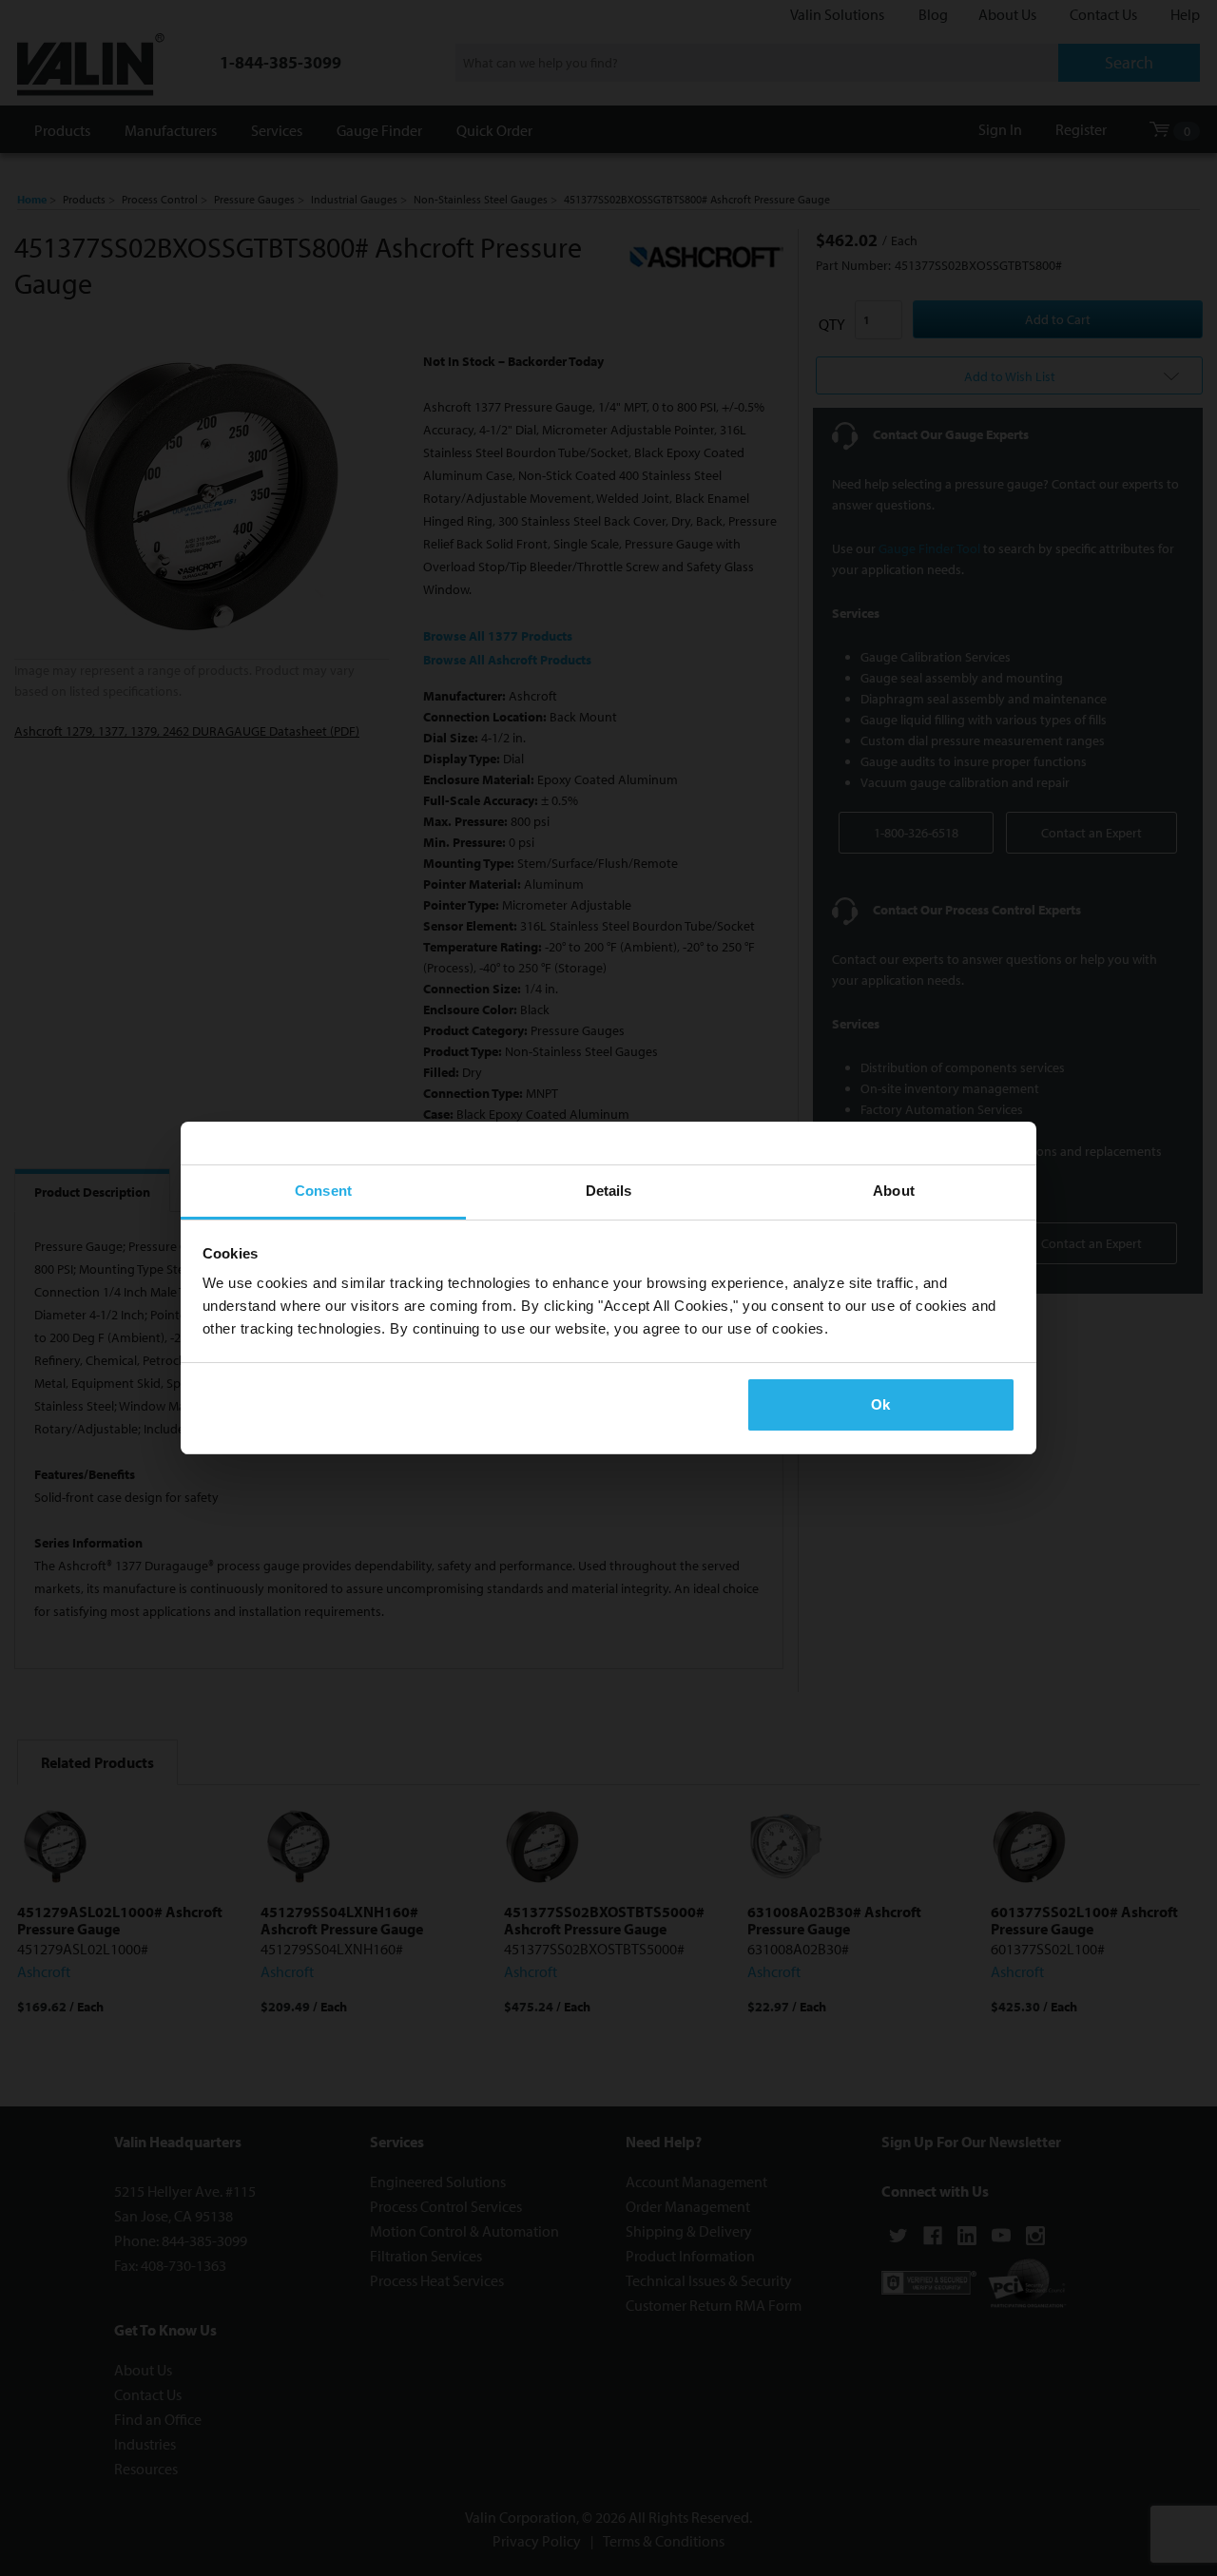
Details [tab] (609, 1191)
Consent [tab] (323, 1191)
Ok (880, 1404)
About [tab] (894, 1191)
